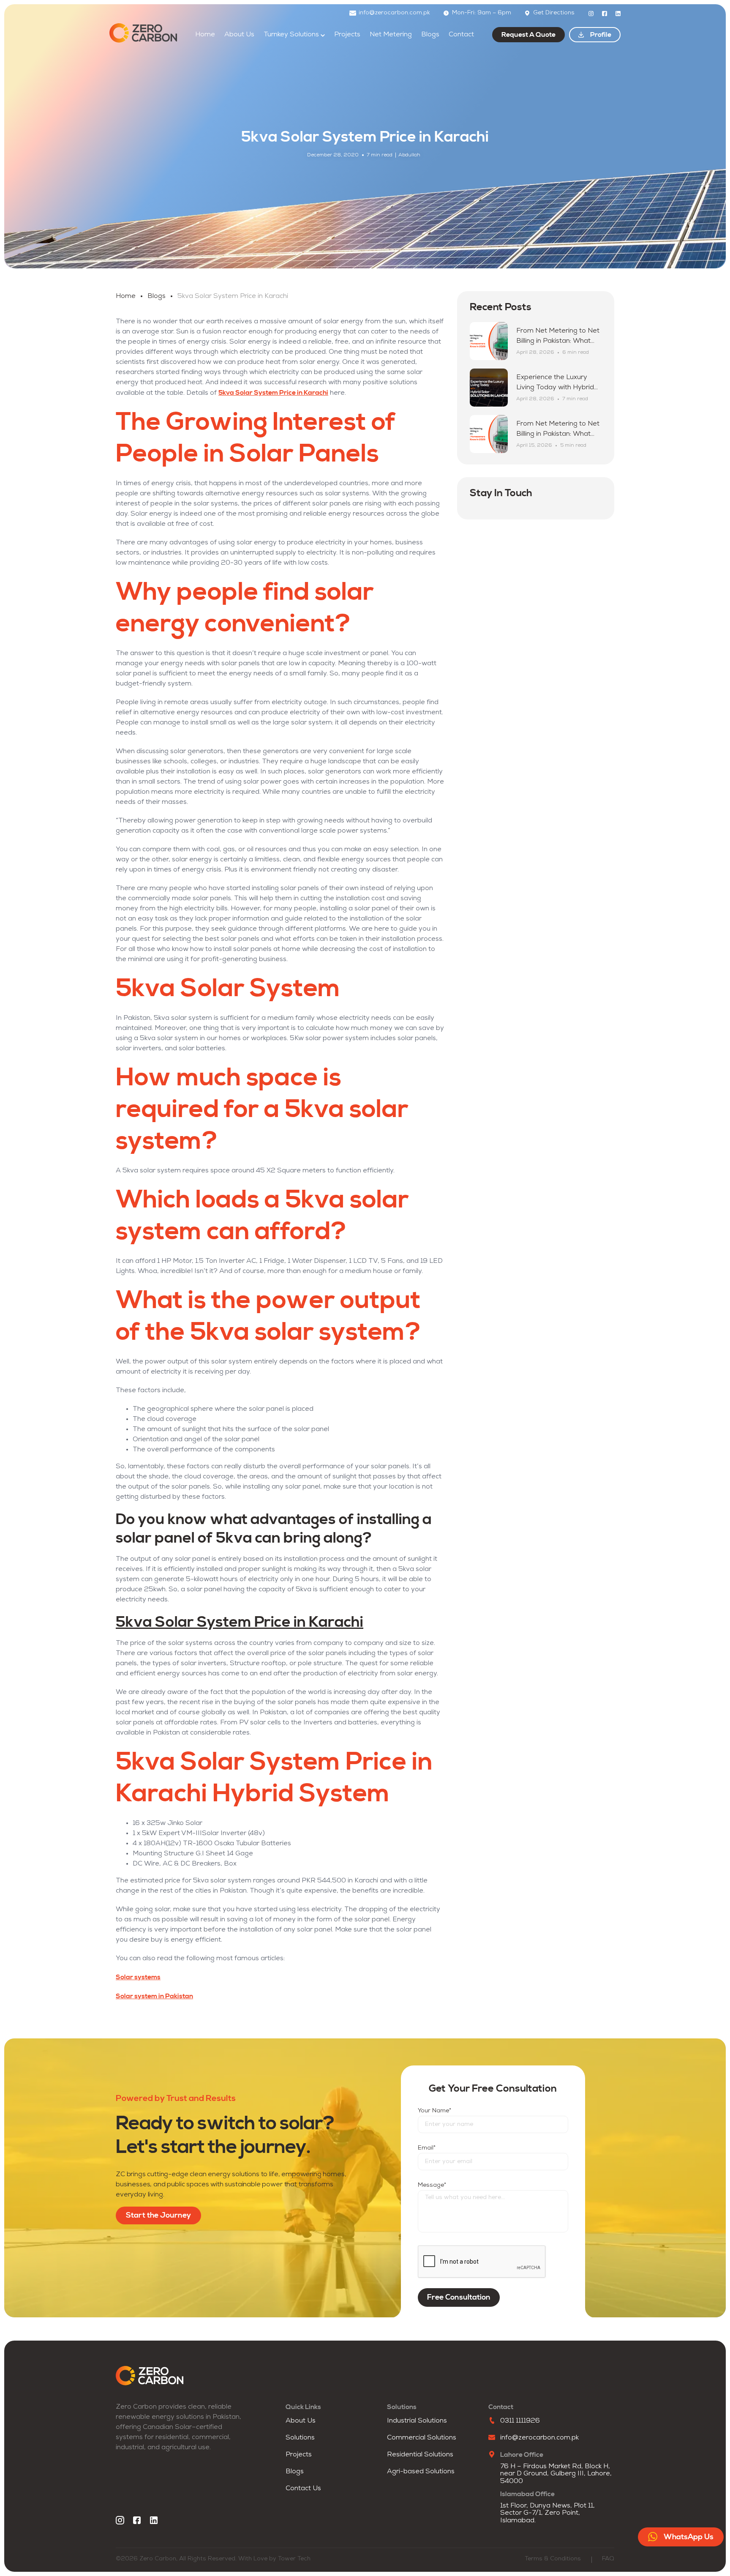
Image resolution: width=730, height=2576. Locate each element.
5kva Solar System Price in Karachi (273, 393)
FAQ (608, 2559)
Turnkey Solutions (291, 35)
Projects (347, 35)
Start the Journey (158, 2215)
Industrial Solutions (417, 2421)
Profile (601, 35)
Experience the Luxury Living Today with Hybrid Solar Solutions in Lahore (556, 388)
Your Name (434, 2111)
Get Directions (554, 13)
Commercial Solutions (422, 2438)
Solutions (300, 2438)
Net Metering (391, 35)
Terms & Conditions (553, 2559)
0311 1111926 (520, 2421)
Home (205, 35)
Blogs (430, 35)
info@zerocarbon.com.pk (394, 13)
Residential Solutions (420, 2455)
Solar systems (138, 1977)
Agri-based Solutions (421, 2472)
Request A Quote (528, 35)
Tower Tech (294, 2559)
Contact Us (303, 2489)
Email (427, 2148)
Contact (461, 35)
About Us (239, 35)
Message (432, 2185)
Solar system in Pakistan (154, 1996)
